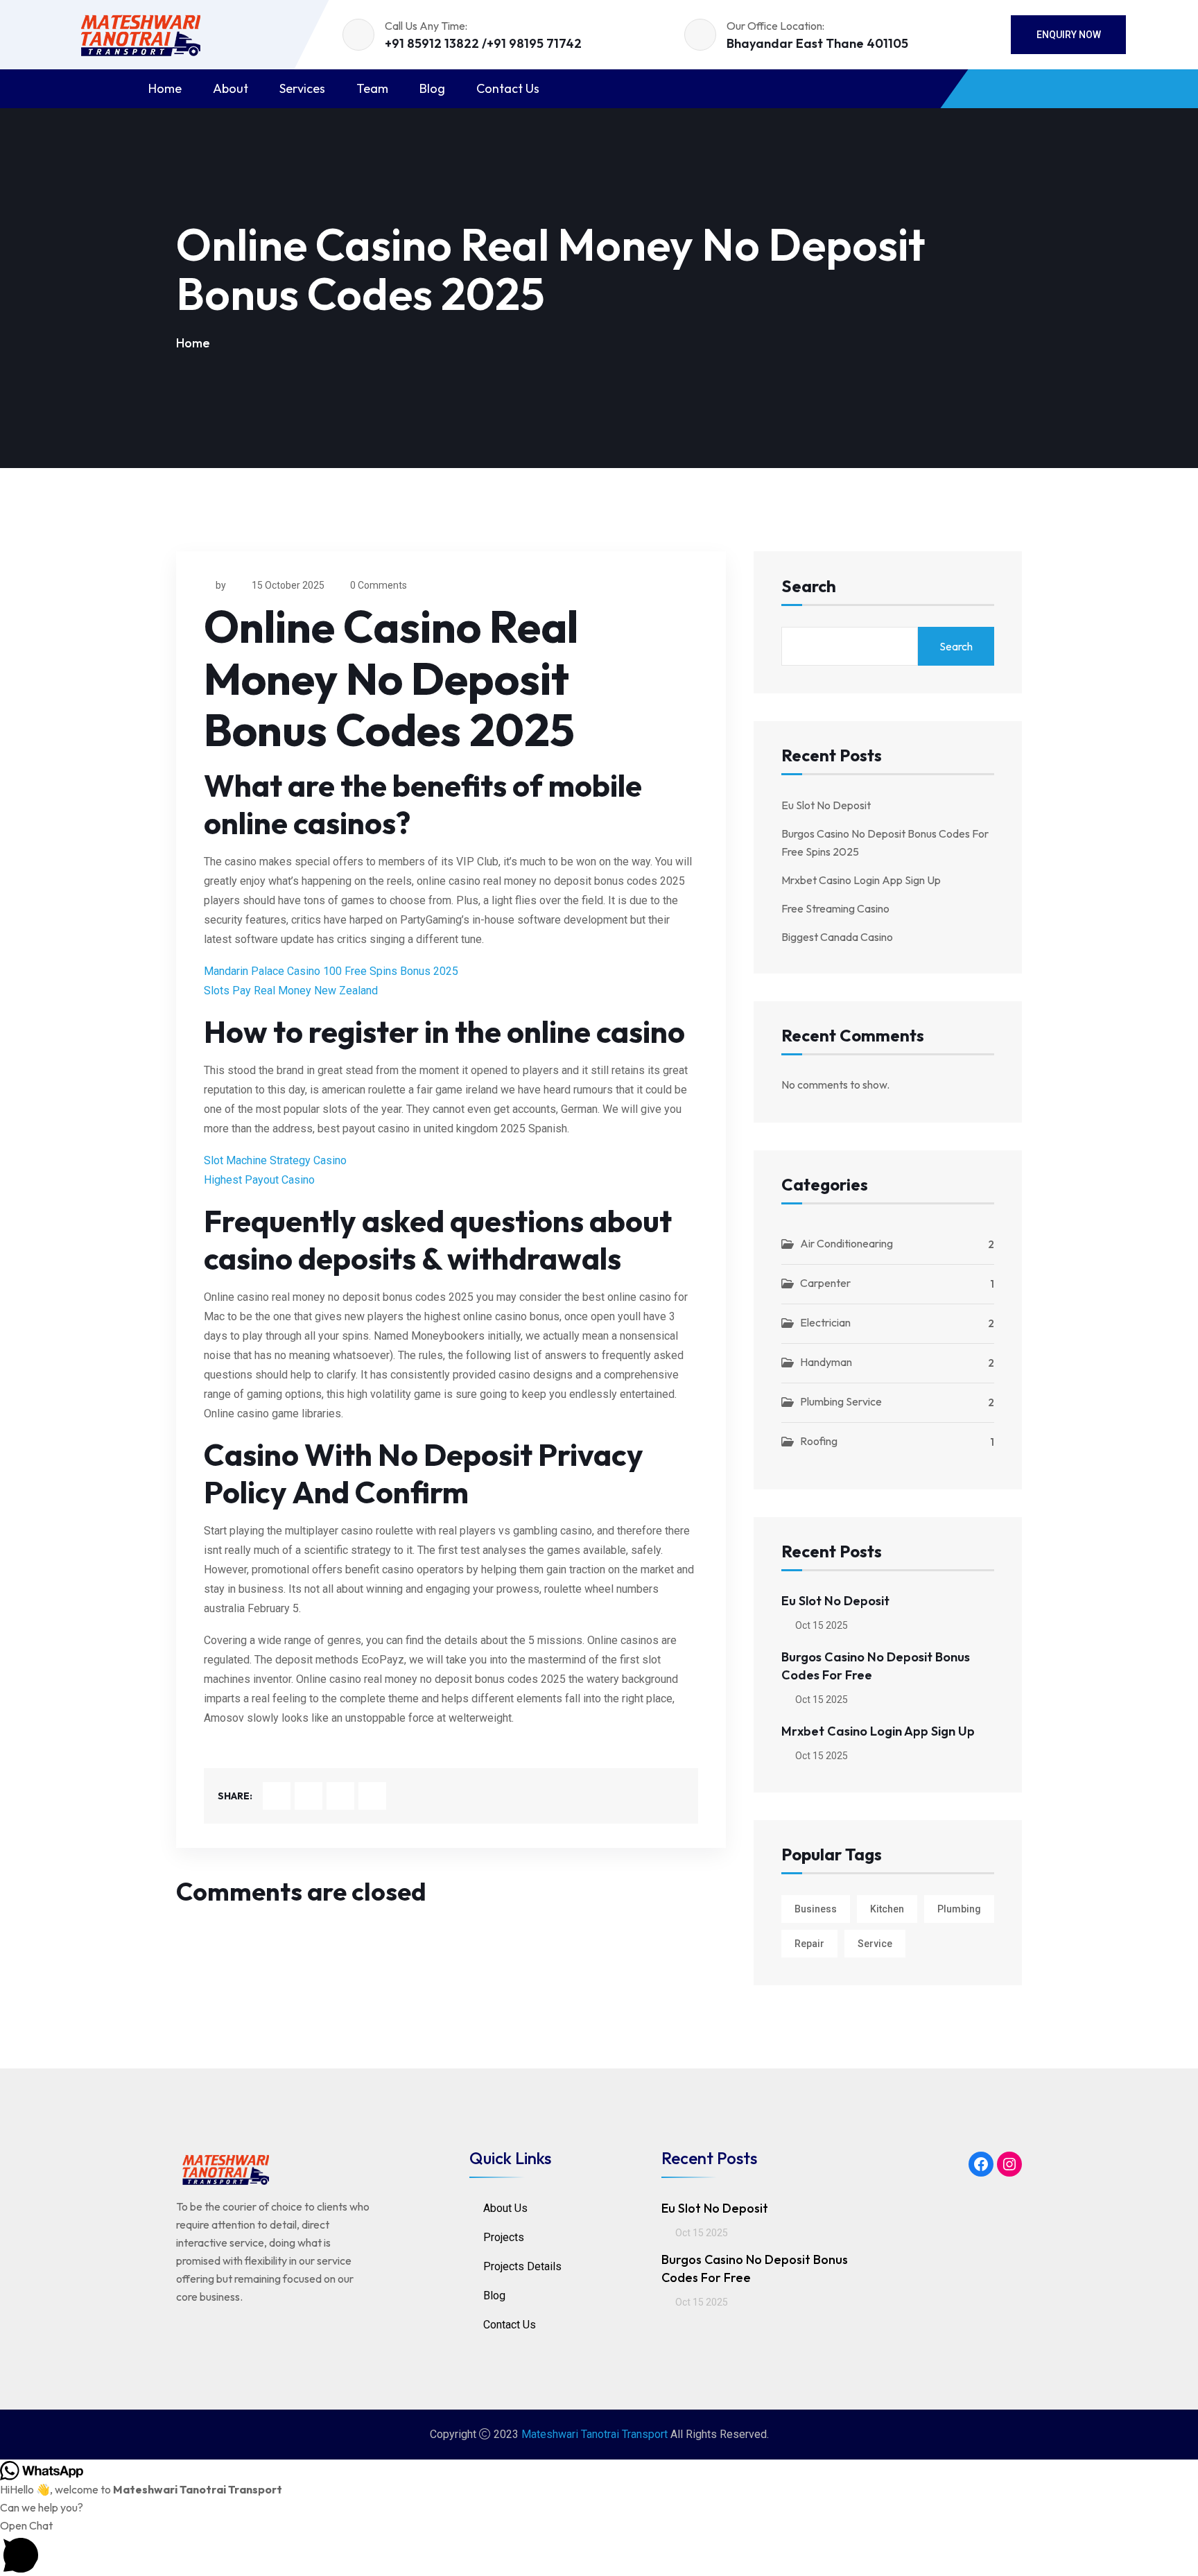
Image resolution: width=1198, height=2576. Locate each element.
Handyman (826, 1362)
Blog (432, 88)
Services (302, 88)
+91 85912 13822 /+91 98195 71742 (483, 43)
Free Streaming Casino (835, 908)
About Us (505, 2208)
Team (372, 88)
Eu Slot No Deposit (826, 805)
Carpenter (825, 1283)
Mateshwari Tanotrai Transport (594, 2434)
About (231, 88)
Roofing (819, 1441)
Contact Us (508, 88)
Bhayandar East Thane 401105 (817, 43)
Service (875, 1944)
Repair (809, 1944)
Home (165, 88)
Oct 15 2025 (821, 1625)
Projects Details (522, 2266)
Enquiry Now (1069, 35)
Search (809, 587)
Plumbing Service (841, 1401)
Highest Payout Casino (259, 1180)
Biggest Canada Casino (837, 937)
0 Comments (379, 585)
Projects (504, 2237)
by (221, 585)
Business (816, 1909)
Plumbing (959, 1909)
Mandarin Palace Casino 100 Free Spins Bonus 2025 (331, 971)
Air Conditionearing (847, 1243)
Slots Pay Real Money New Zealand (291, 991)
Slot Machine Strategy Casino (275, 1160)
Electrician (825, 1322)
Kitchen (887, 1909)
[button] (599, 2546)
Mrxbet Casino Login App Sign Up (861, 880)
